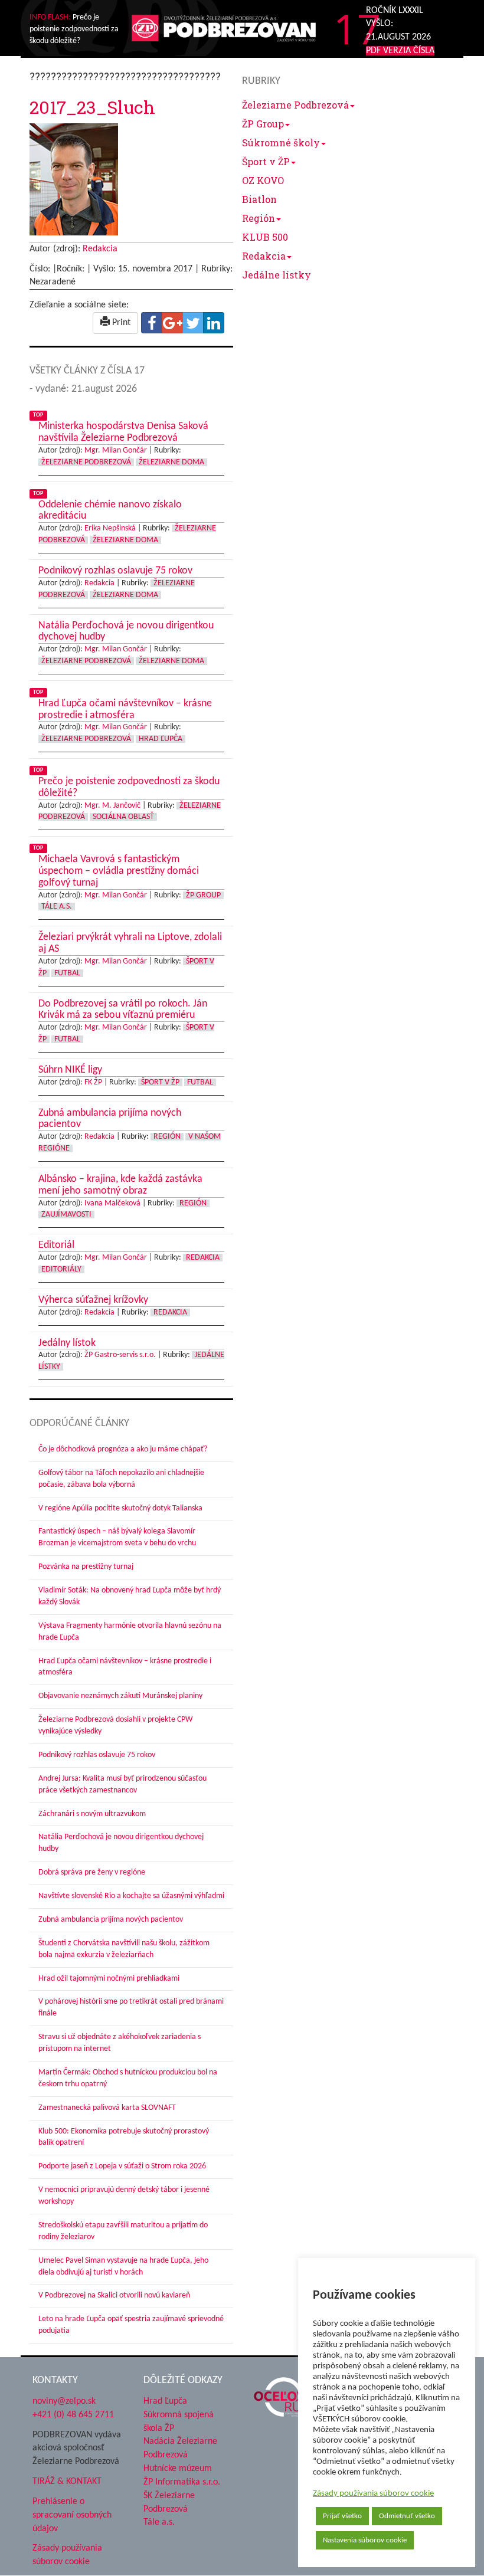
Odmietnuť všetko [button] (407, 2516)
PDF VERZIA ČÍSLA (400, 51)
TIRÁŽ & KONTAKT (67, 2482)
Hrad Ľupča (165, 2401)
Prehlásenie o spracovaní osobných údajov (72, 2515)
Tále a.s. (159, 2522)
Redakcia (264, 256)
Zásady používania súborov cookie (373, 2494)
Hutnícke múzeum (178, 2469)
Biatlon (259, 199)
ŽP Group (263, 124)
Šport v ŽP (266, 161)
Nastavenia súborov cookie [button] (365, 2540)
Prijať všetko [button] (342, 2516)
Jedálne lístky (277, 275)
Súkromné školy (281, 142)
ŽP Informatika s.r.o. (182, 2482)
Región (259, 218)
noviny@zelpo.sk (64, 2401)
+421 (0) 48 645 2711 (73, 2415)
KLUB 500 (265, 237)
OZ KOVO (263, 180)
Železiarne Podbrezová (295, 105)
